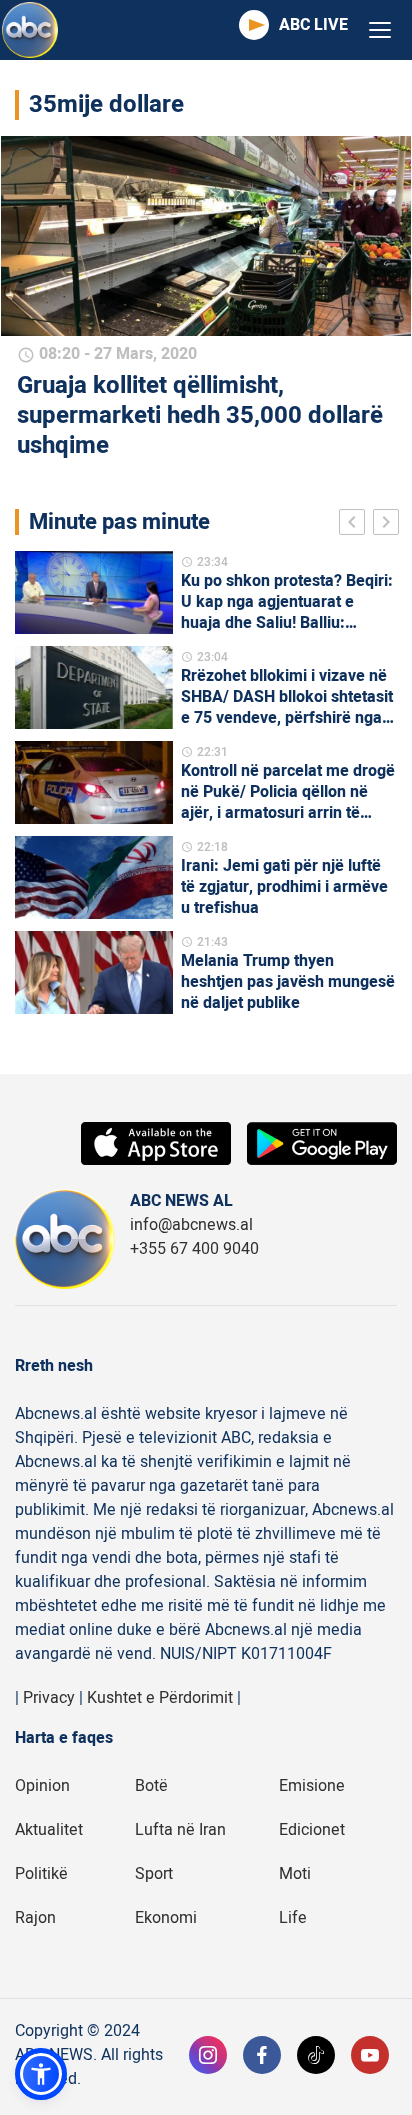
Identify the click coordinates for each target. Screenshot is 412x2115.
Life (293, 1918)
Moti (295, 1874)
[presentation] (356, 525)
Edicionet (312, 1830)
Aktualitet (49, 1830)
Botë (151, 1786)
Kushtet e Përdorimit (160, 1698)
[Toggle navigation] (380, 30)
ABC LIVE (313, 25)
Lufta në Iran (180, 1830)
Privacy (49, 1698)
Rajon (35, 1918)
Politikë (41, 1874)
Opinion (42, 1786)
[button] (41, 2074)
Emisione (312, 1786)
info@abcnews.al (191, 1225)
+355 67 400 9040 (194, 1249)
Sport (154, 1874)
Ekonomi (166, 1918)
